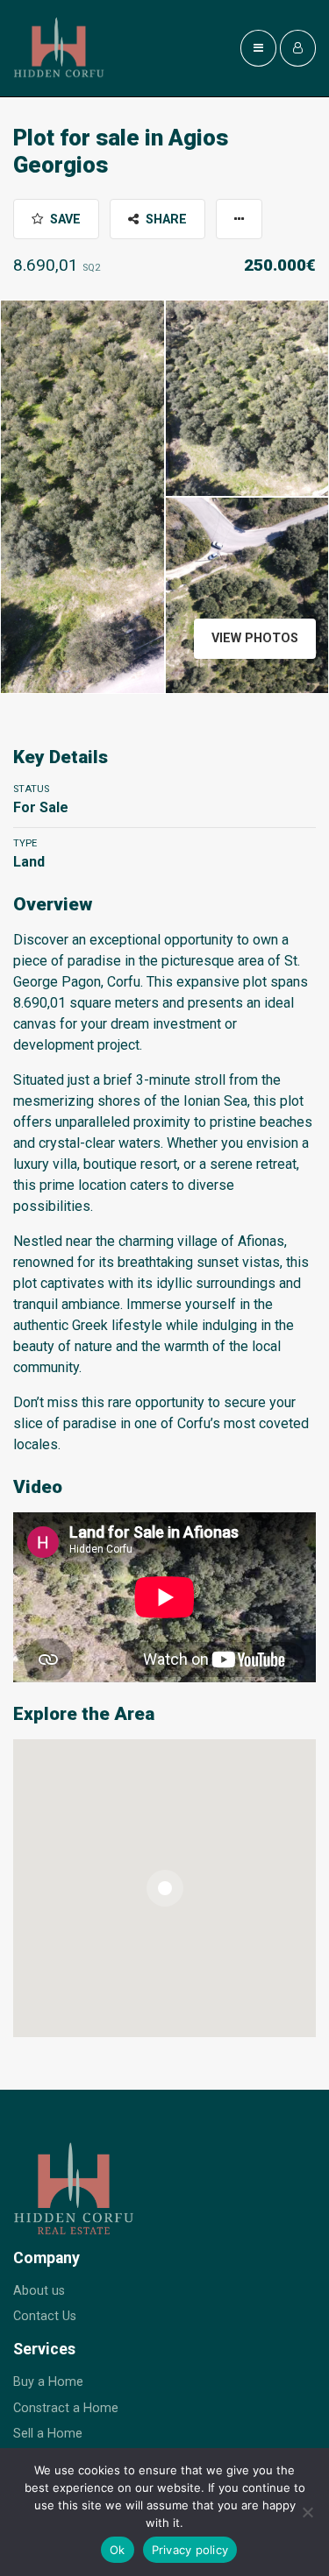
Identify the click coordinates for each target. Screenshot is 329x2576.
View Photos (255, 638)
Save (64, 219)
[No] (307, 2512)
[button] (239, 219)
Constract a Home (66, 2408)
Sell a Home (48, 2434)
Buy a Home (48, 2382)
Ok (118, 2550)
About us (39, 2291)
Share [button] (164, 219)
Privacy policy (190, 2550)
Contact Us (45, 2316)
